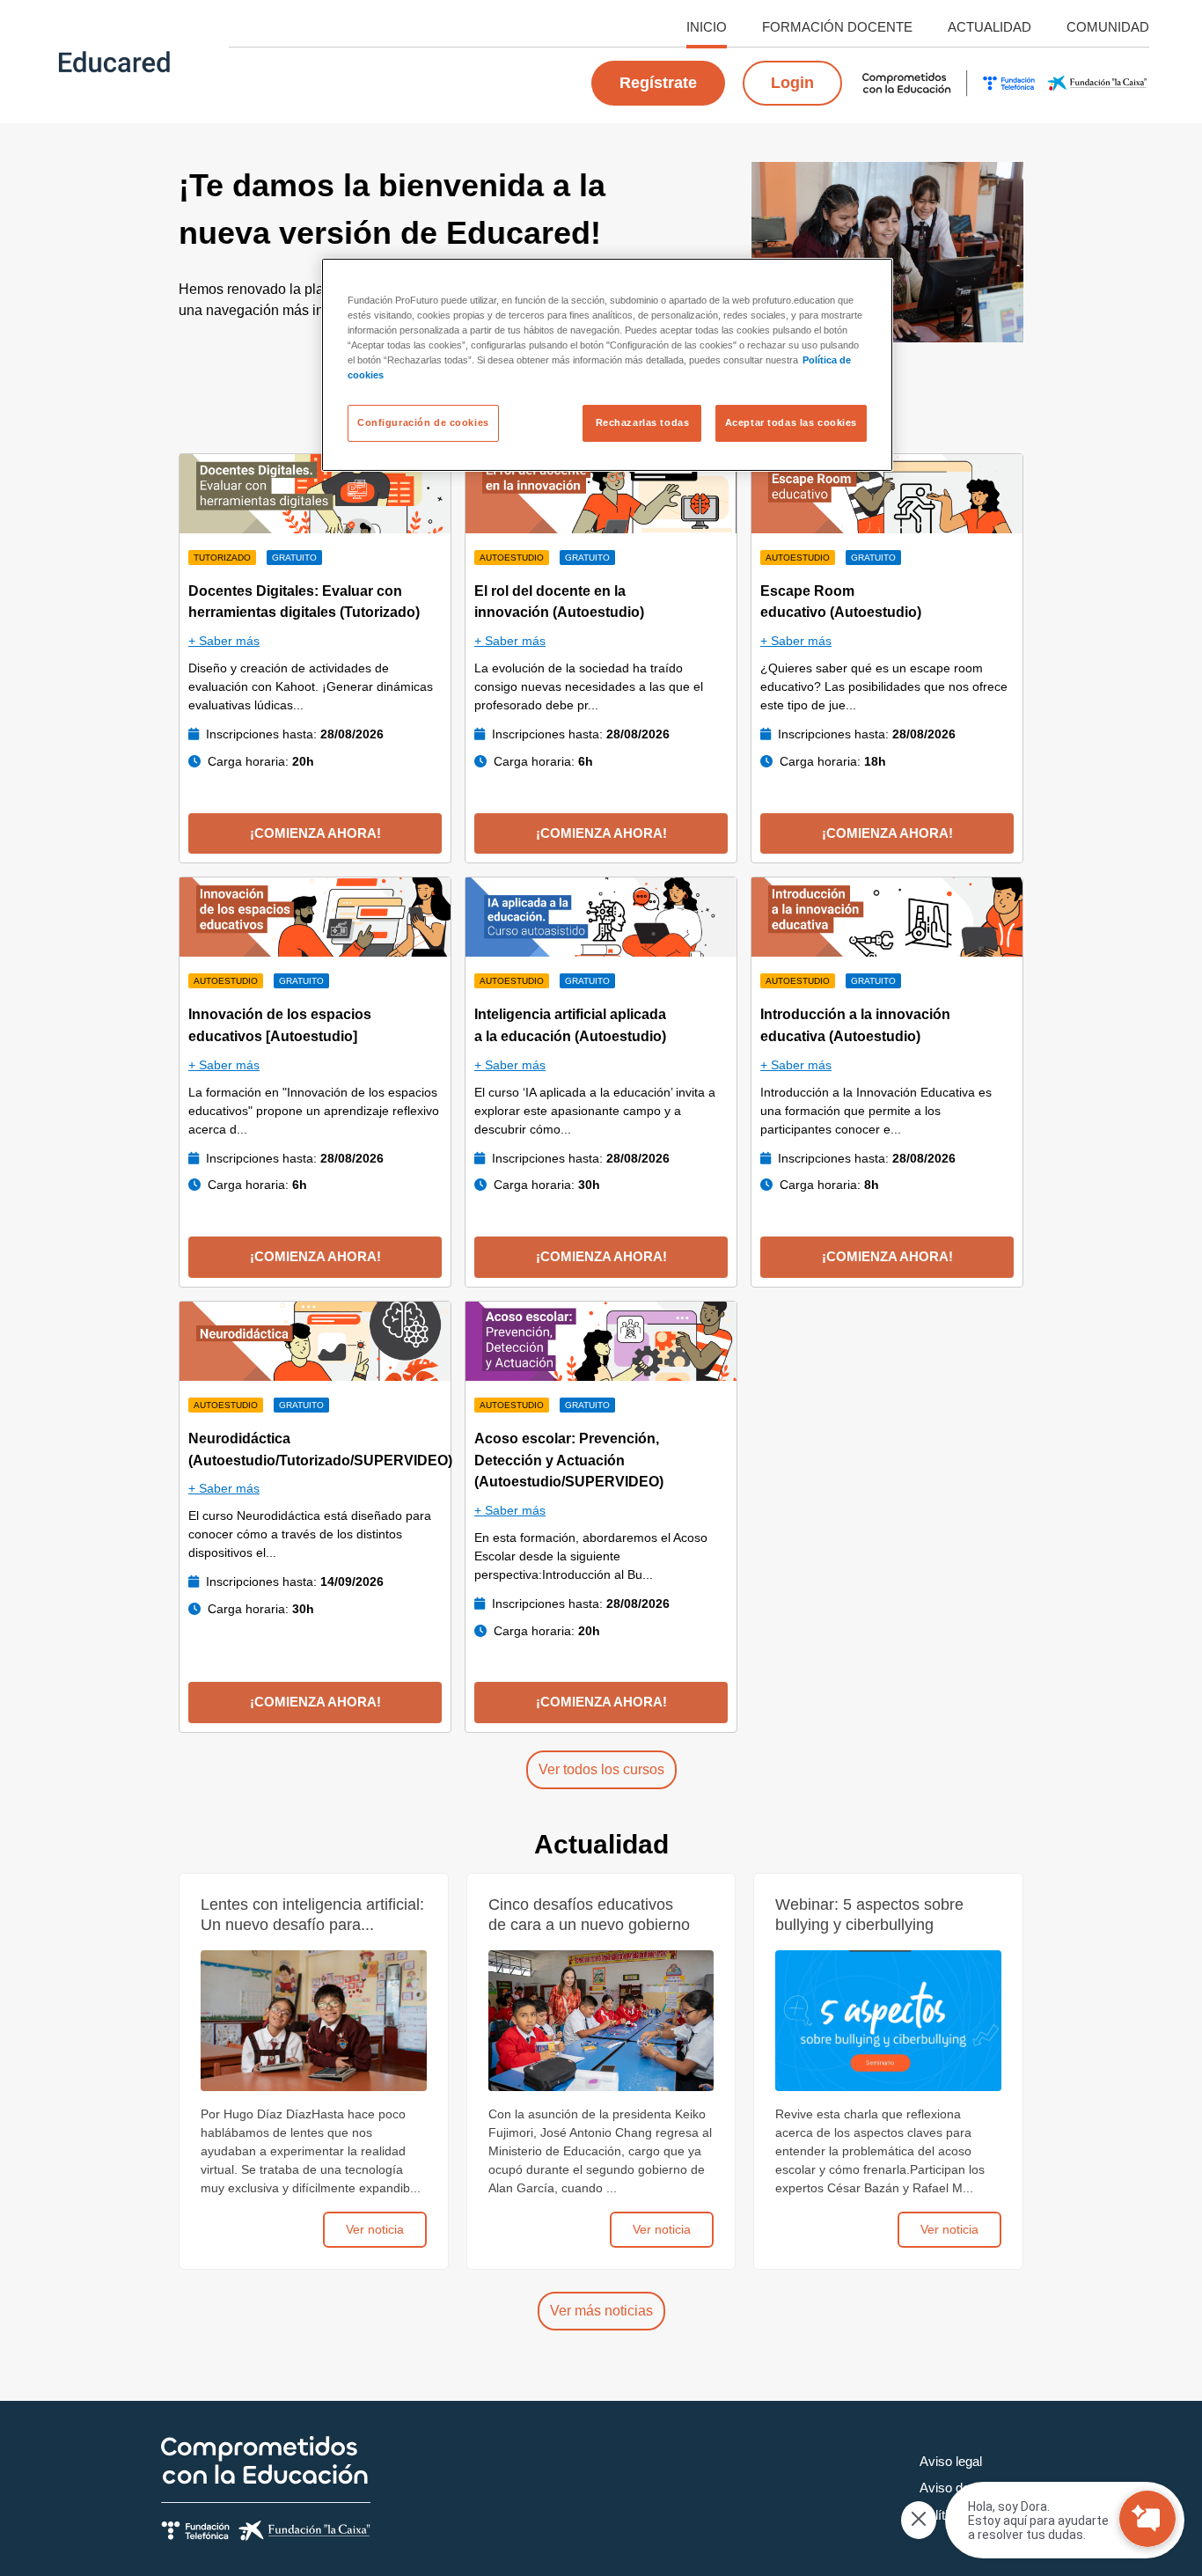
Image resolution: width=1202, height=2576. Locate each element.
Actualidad (989, 27)
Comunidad (1108, 27)
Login (792, 83)
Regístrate (658, 83)
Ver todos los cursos (601, 1769)
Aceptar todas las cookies (791, 422)
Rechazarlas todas (643, 422)
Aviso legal (951, 2461)
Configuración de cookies (423, 422)
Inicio (707, 27)
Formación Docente (837, 27)
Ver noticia (375, 2229)
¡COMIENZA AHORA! (315, 833)
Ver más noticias (601, 2311)
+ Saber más (224, 641)
